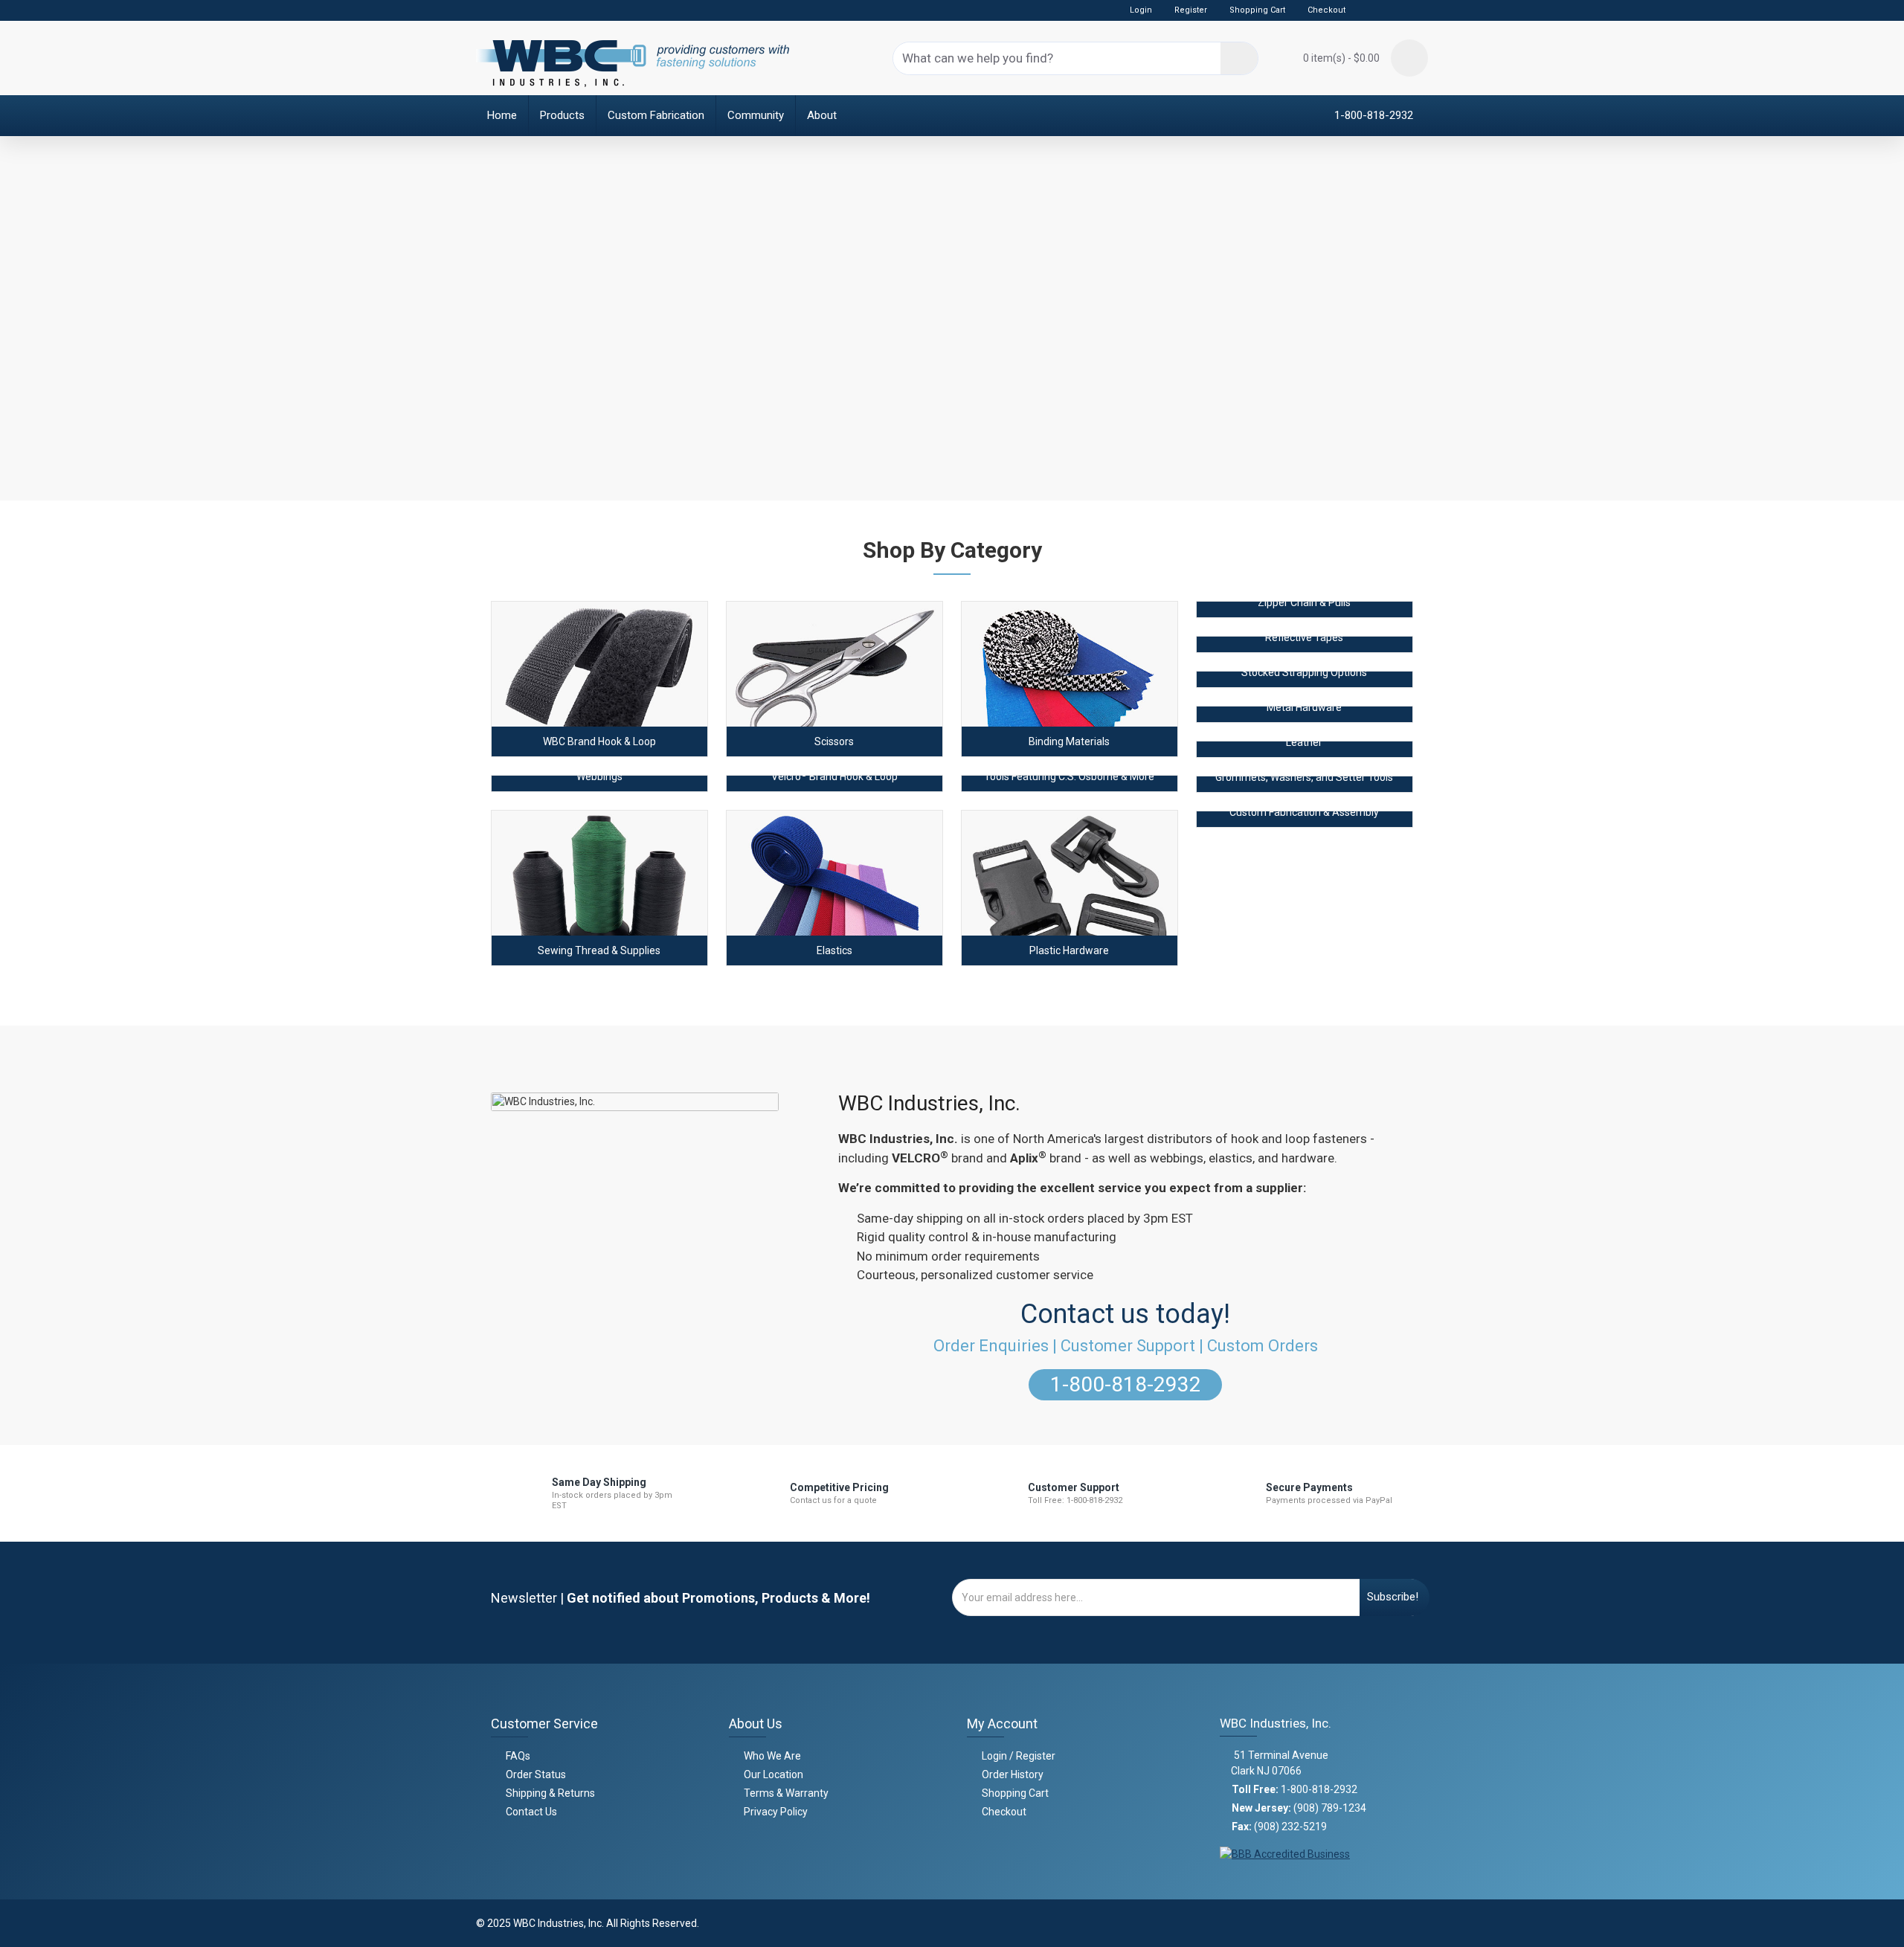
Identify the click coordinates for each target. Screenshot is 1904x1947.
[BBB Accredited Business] (1285, 1850)
